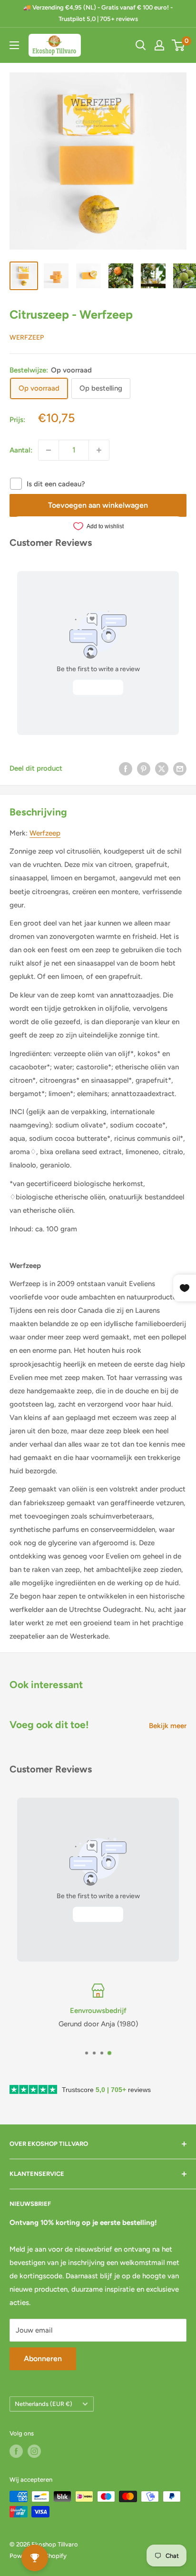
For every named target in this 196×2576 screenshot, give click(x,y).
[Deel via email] (180, 769)
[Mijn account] (159, 45)
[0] (179, 45)
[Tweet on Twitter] (162, 769)
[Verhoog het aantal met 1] (99, 450)
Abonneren (43, 2359)
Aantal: (21, 450)
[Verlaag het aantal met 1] (49, 450)
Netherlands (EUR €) (44, 2404)
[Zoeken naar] (141, 45)
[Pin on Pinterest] (144, 769)
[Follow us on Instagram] (34, 2451)
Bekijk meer (168, 1726)
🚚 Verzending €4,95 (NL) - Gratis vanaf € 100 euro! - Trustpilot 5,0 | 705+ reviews (98, 13)
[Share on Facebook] (126, 769)
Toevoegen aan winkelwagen (98, 505)
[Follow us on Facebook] (16, 2451)
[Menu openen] (14, 45)
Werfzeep (27, 337)
